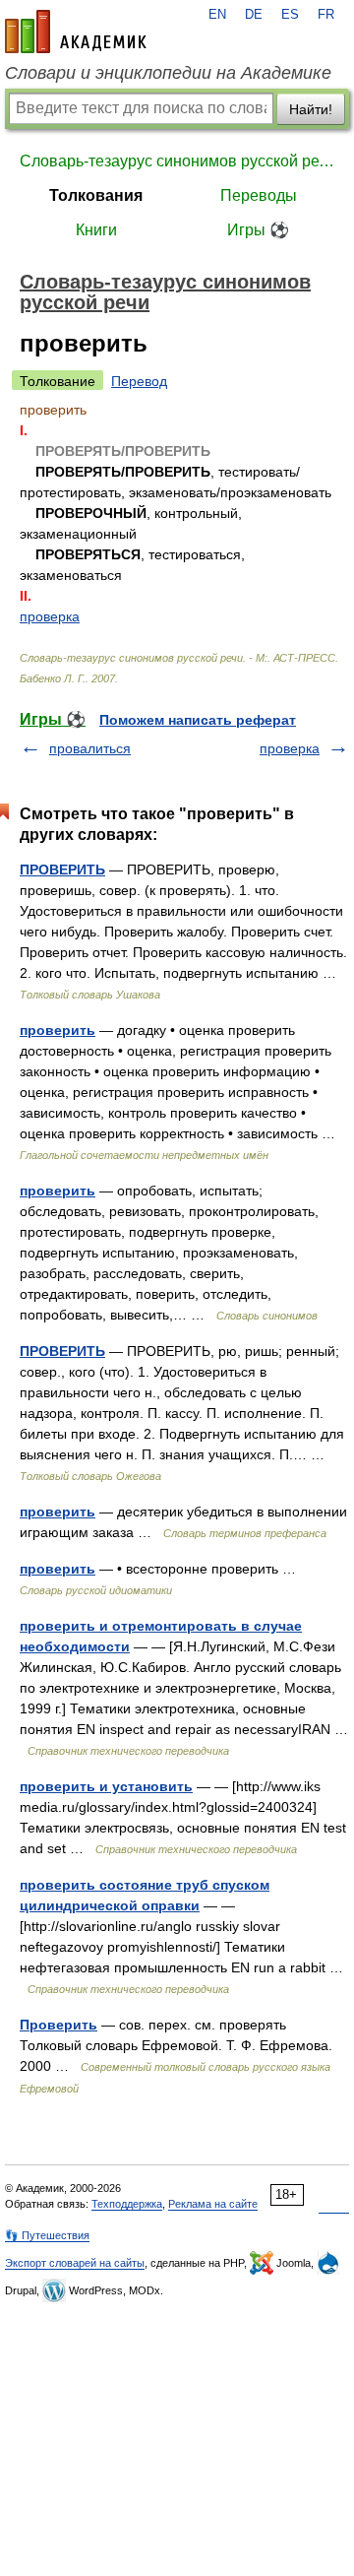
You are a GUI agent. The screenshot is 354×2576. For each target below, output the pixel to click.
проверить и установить (106, 1786)
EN (217, 15)
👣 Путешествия (47, 2235)
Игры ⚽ (258, 230)
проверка (50, 616)
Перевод (139, 381)
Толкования (96, 195)
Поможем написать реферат (198, 720)
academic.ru (76, 32)
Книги (96, 230)
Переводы (259, 195)
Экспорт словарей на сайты (75, 2263)
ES (290, 15)
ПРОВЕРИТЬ (62, 869)
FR (326, 15)
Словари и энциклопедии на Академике (168, 73)
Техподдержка (127, 2204)
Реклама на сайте (213, 2204)
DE (254, 15)
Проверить (59, 2025)
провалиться (90, 748)
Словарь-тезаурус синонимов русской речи (177, 161)
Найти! (311, 109)
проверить (58, 1030)
